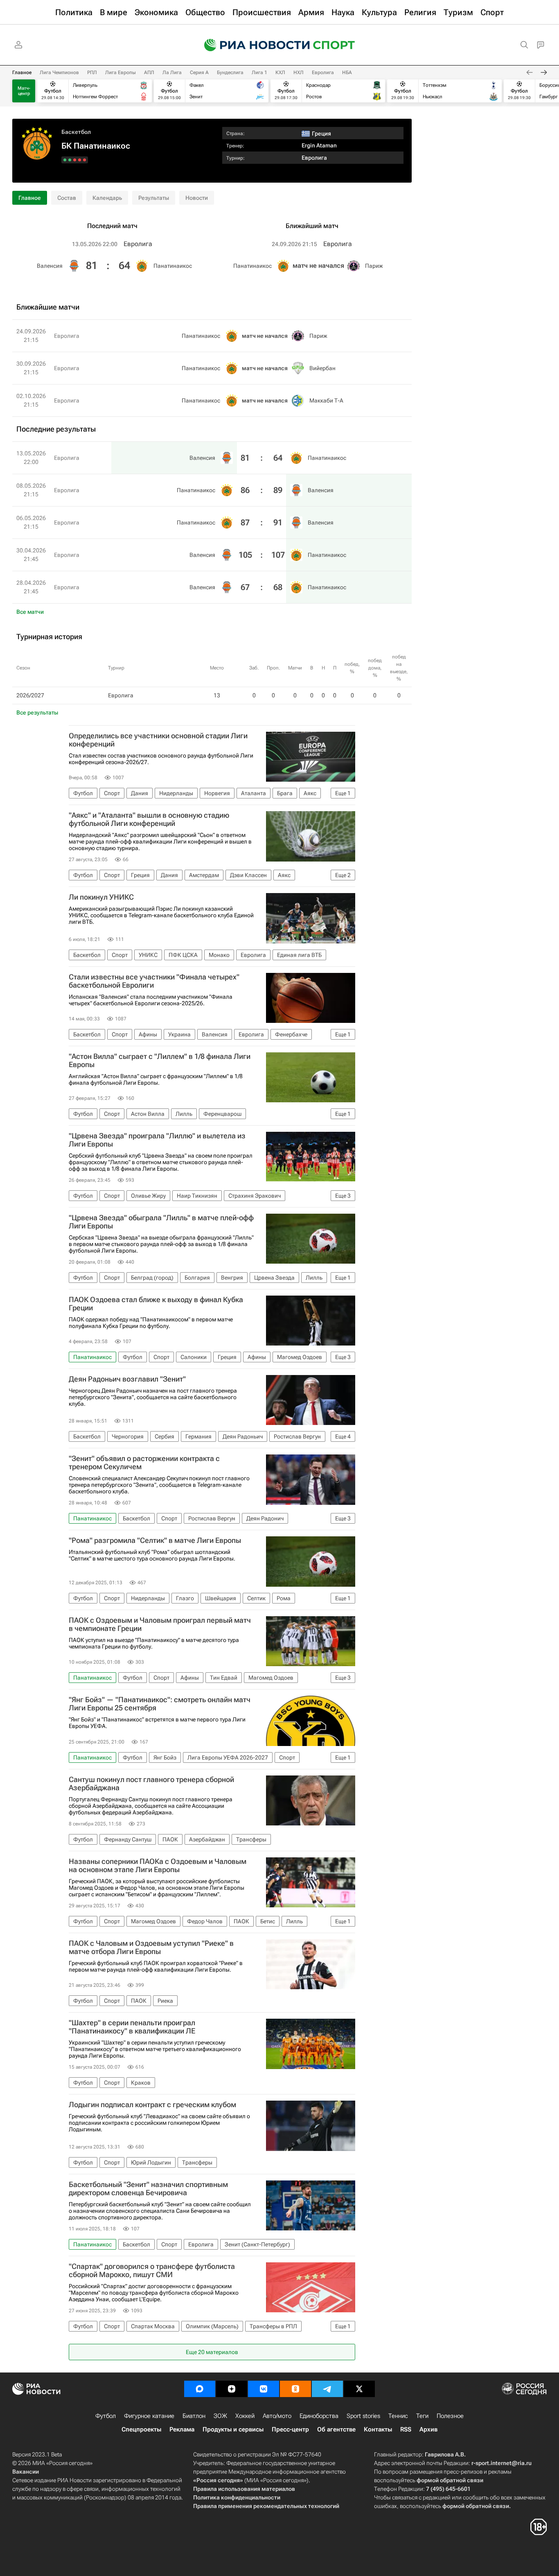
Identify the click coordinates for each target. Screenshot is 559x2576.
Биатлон (194, 2416)
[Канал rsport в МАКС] (200, 2389)
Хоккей (245, 2416)
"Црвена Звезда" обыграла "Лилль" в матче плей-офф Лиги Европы (161, 1222)
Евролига (323, 72)
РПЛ (92, 72)
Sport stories (363, 2416)
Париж (374, 266)
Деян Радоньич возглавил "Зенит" (127, 1379)
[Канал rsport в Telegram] (327, 2389)
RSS (406, 2429)
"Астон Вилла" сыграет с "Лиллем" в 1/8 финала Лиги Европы (160, 1061)
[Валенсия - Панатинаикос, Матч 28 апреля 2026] (65, 160)
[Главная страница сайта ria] (252, 45)
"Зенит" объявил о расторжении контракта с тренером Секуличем (144, 1463)
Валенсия (50, 266)
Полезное (450, 2416)
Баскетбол (76, 132)
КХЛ (280, 72)
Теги (422, 2416)
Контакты (378, 2429)
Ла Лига (172, 72)
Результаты (154, 198)
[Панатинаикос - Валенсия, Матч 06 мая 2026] (75, 160)
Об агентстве (336, 2429)
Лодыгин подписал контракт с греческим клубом (152, 2105)
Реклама (182, 2429)
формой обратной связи (450, 2480)
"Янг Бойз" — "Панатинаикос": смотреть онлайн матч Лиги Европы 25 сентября (160, 1704)
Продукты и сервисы (233, 2429)
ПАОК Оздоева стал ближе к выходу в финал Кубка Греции (156, 1304)
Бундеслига (230, 72)
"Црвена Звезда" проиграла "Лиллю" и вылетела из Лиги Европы (157, 1140)
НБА (347, 72)
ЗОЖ (220, 2416)
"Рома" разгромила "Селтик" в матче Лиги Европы (155, 1540)
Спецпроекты (141, 2429)
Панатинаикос (173, 266)
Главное (22, 72)
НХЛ (299, 72)
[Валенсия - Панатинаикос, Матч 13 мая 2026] (85, 160)
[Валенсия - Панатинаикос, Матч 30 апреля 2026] (70, 160)
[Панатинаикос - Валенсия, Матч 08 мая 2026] (80, 160)
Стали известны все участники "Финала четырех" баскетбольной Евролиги (154, 981)
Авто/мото (277, 2416)
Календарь (107, 198)
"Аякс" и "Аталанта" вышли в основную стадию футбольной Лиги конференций (149, 819)
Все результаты (37, 712)
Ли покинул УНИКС (101, 897)
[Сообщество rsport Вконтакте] (264, 2389)
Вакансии (26, 2472)
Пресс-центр (290, 2429)
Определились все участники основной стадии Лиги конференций (158, 740)
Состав (67, 198)
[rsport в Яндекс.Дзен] (232, 2389)
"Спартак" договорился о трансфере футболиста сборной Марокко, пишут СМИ (152, 2271)
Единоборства (319, 2416)
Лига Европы (121, 72)
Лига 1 (259, 72)
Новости (197, 198)
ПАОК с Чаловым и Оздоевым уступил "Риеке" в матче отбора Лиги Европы (151, 1947)
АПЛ (149, 72)
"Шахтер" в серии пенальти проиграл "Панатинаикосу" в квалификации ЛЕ (132, 2027)
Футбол (106, 2416)
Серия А (199, 72)
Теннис (398, 2416)
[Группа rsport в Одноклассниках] (295, 2389)
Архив (428, 2429)
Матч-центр (24, 91)
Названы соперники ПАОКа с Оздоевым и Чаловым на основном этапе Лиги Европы (158, 1866)
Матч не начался (318, 266)
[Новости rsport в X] (359, 2389)
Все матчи (30, 612)
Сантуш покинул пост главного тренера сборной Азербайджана (151, 1784)
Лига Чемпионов (59, 72)
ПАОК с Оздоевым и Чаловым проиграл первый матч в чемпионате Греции (160, 1624)
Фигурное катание (149, 2416)
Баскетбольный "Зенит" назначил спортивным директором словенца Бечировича (148, 2189)
